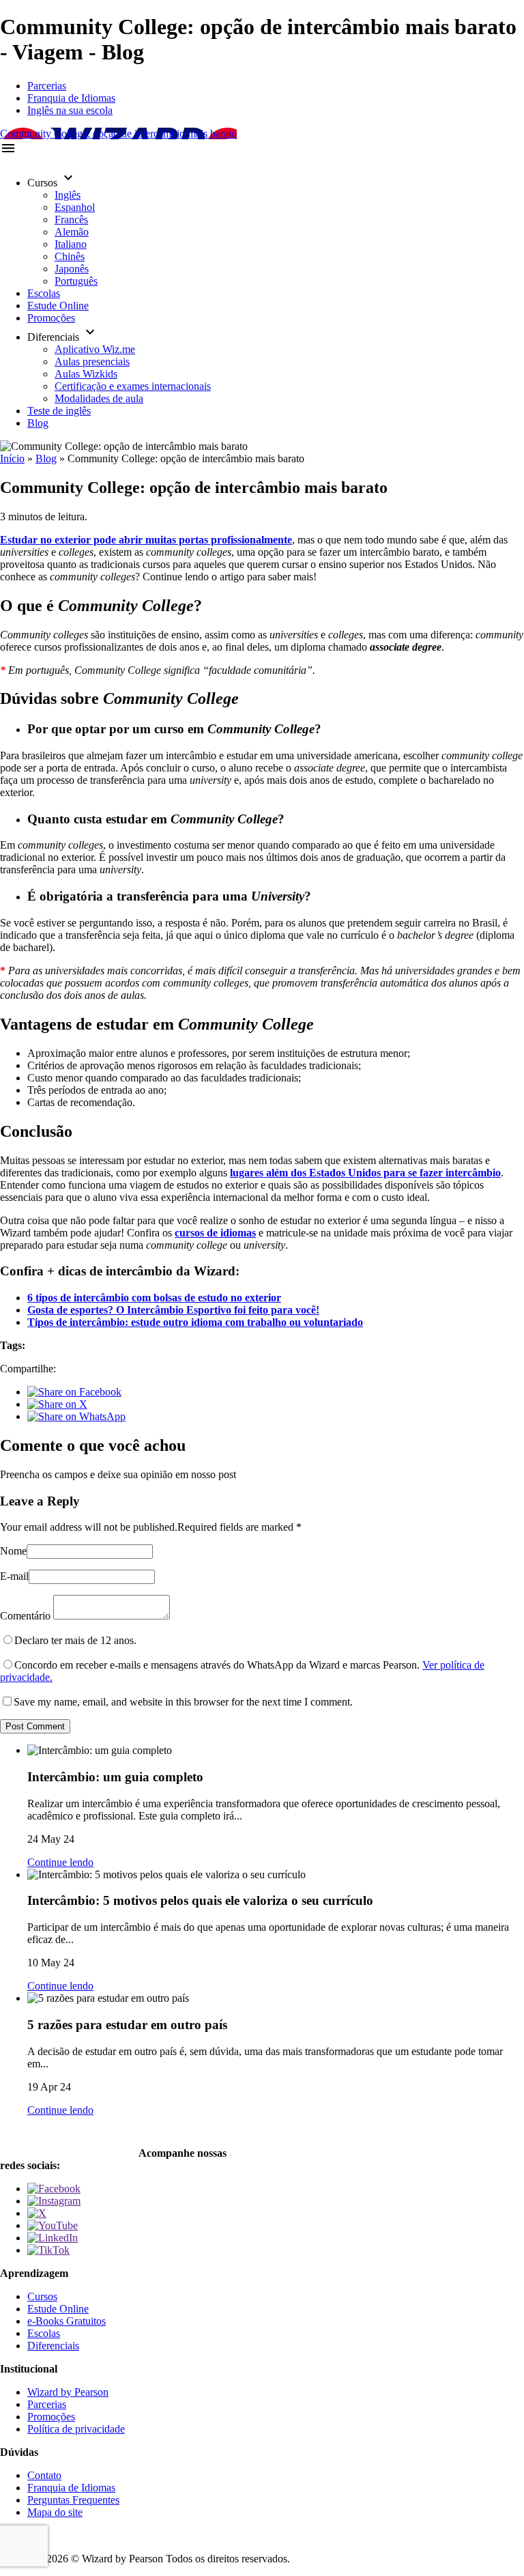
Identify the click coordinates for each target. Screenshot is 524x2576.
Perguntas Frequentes (73, 2500)
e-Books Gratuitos (67, 2321)
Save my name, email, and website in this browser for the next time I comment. (183, 1702)
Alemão (72, 232)
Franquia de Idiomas (71, 98)
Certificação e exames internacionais (133, 386)
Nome (13, 1551)
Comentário (25, 1616)
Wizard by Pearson (68, 2392)
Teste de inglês (59, 411)
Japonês (72, 269)
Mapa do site (55, 2512)
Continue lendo (60, 1862)
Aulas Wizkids (86, 374)
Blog (38, 423)
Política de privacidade (76, 2429)
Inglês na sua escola (70, 110)
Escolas (44, 293)
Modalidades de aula (99, 398)
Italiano (71, 244)
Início (12, 458)
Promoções (51, 318)
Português (76, 281)
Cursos (42, 2296)
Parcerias (47, 86)
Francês (71, 220)
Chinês (70, 256)
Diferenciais (53, 2346)
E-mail (14, 1576)
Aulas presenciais (92, 362)
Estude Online (58, 306)
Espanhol (75, 207)
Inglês (68, 195)
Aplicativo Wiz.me (95, 349)
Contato (44, 2475)
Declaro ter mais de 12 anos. (75, 1640)
